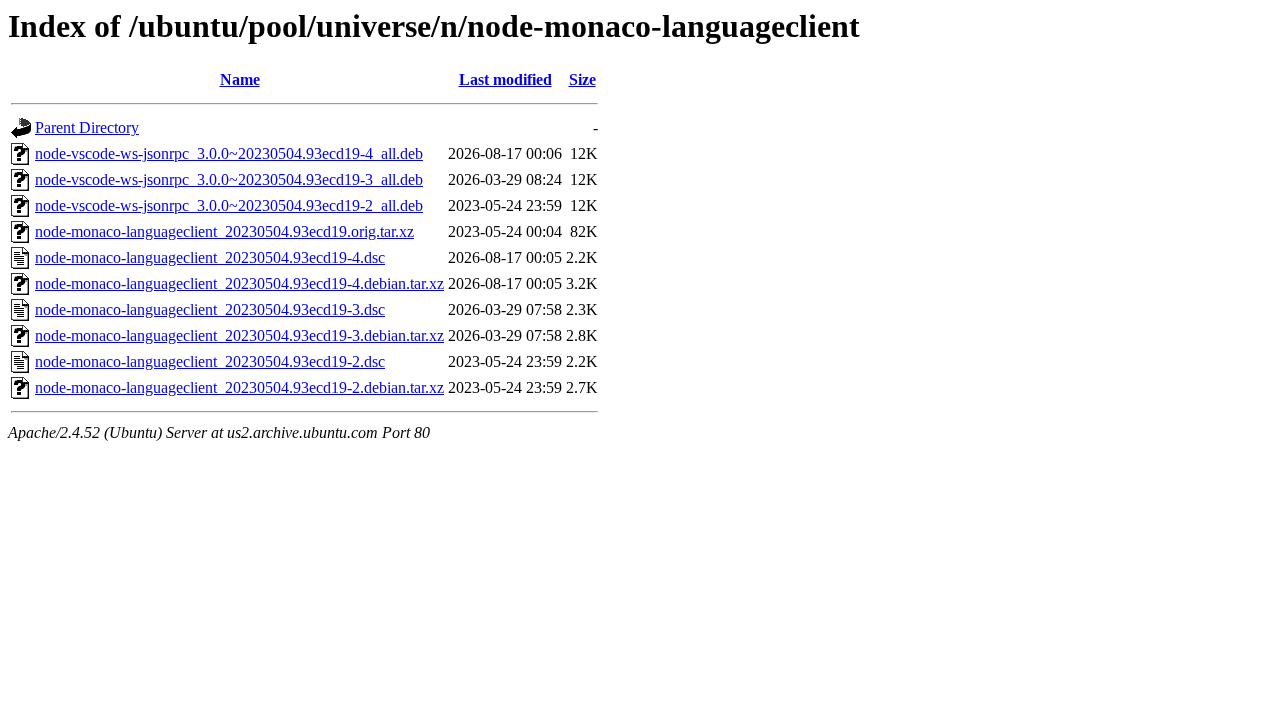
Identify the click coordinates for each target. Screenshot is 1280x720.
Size (582, 79)
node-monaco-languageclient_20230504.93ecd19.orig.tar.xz (224, 231)
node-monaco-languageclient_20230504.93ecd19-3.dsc (210, 309)
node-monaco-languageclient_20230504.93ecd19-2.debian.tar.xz (239, 387)
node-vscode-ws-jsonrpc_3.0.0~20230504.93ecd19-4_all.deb (229, 153)
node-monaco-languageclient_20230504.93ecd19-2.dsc (210, 361)
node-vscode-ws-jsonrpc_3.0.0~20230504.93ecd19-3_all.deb (229, 179)
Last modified (505, 79)
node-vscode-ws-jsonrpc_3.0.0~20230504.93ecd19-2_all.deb (229, 205)
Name (240, 79)
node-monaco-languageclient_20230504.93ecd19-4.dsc (210, 257)
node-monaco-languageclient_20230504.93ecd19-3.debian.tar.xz (239, 335)
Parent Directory (87, 127)
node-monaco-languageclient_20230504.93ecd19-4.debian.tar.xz (239, 283)
